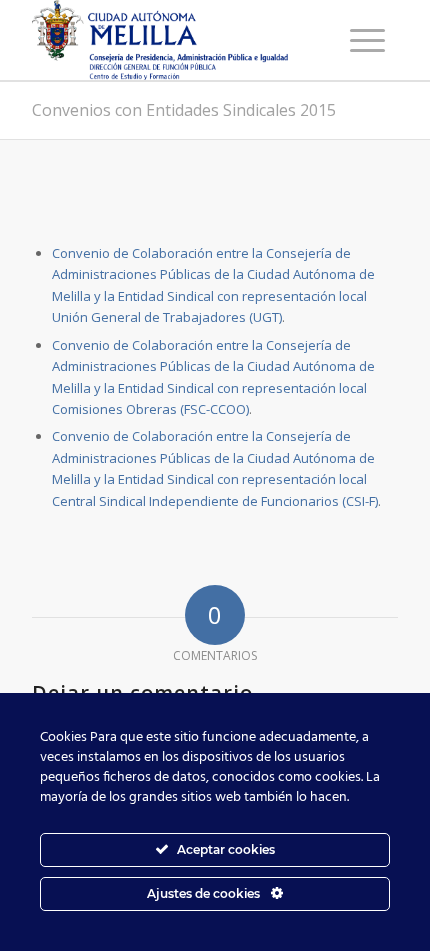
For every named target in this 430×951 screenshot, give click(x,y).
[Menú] (367, 40)
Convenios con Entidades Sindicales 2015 (184, 110)
